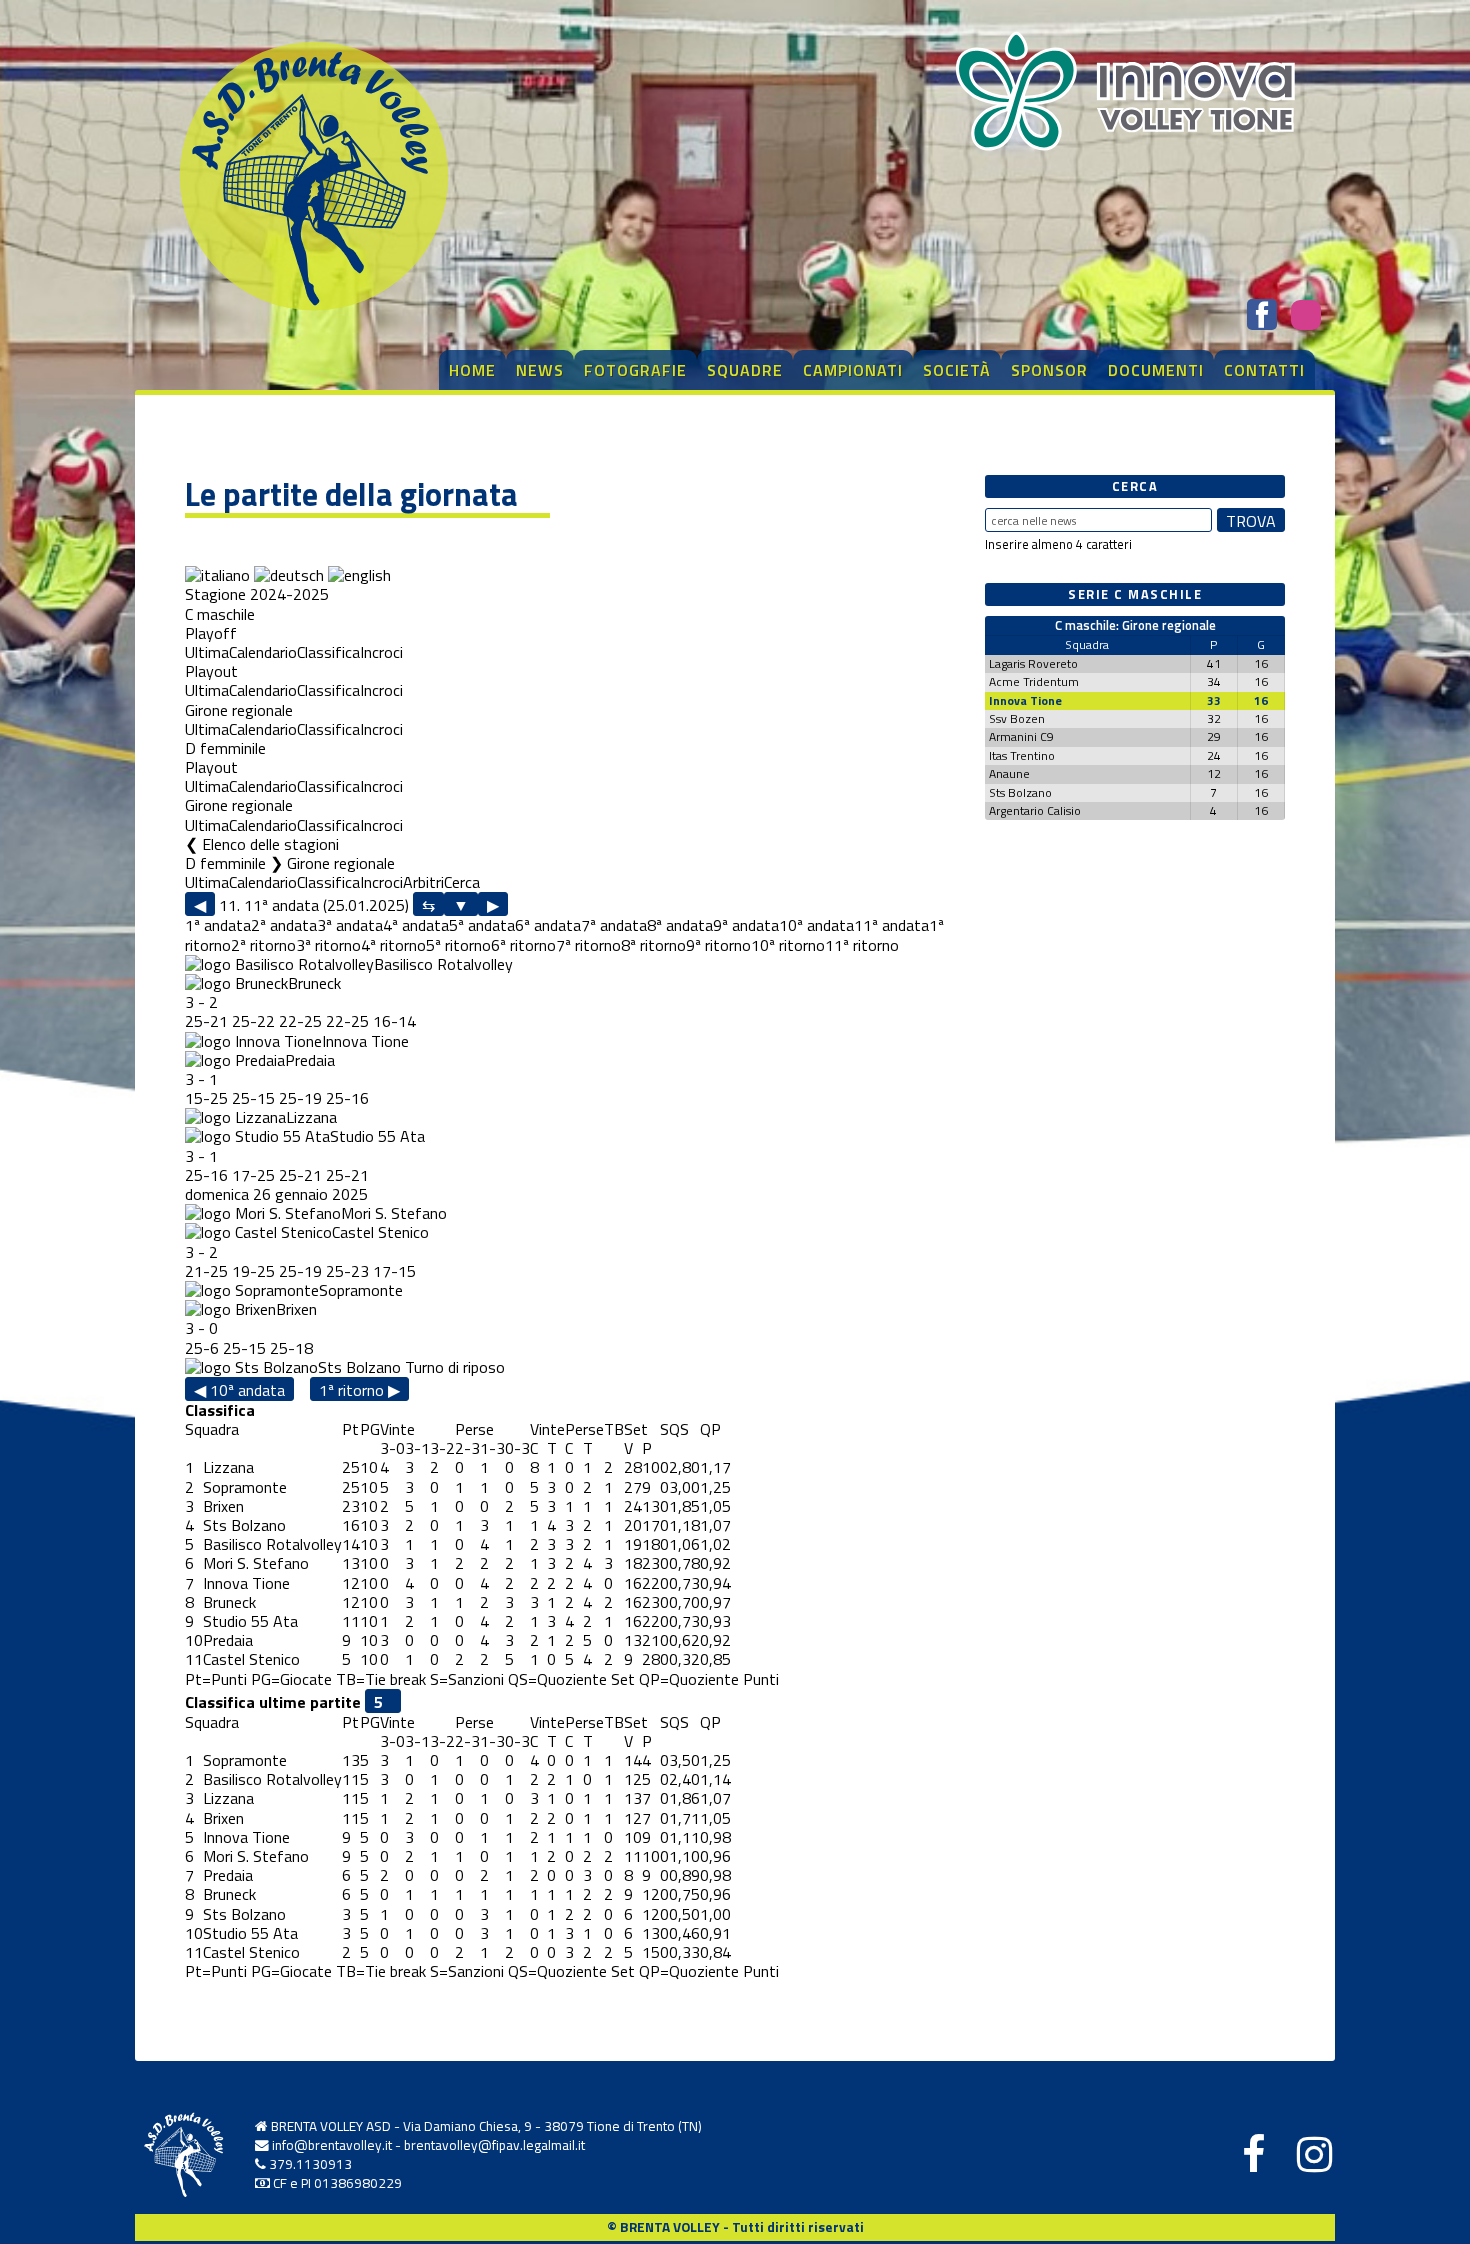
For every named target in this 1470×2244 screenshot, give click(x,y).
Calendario (263, 652)
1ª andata (218, 925)
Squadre (745, 370)
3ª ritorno (328, 945)
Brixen (296, 1309)
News (540, 370)
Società (957, 370)
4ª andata (416, 925)
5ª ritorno (458, 945)
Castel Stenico (380, 1232)
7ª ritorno (588, 945)
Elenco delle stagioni (270, 844)
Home (472, 370)
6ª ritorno (523, 945)
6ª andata (548, 925)
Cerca (462, 882)
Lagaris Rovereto (1033, 663)
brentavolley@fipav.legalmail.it (494, 2145)
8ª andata (680, 925)
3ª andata (350, 925)
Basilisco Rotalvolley (443, 964)
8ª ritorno (653, 945)
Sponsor (1049, 370)
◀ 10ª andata (239, 1389)
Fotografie (635, 370)
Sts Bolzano (359, 1367)
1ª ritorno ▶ (359, 1389)
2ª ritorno (263, 945)
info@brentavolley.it (332, 2145)
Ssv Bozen (1017, 718)
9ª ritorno (718, 945)
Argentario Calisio (1035, 810)
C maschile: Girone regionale (1135, 625)
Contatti (1264, 370)
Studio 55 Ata (377, 1136)
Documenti (1156, 370)
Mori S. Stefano (394, 1213)
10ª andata (816, 925)
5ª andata (482, 925)
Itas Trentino (1022, 755)
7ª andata (614, 925)
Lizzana (311, 1117)
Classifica (328, 652)
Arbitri (423, 882)
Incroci (381, 652)
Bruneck (314, 983)
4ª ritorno (393, 945)
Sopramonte (361, 1290)
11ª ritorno (862, 945)
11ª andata (891, 925)
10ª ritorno (788, 945)
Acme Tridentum (1034, 681)
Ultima (207, 652)
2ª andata (284, 925)
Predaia (310, 1060)
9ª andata (746, 925)
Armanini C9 (1021, 736)
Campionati (853, 370)
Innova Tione (365, 1041)
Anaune (1009, 773)
